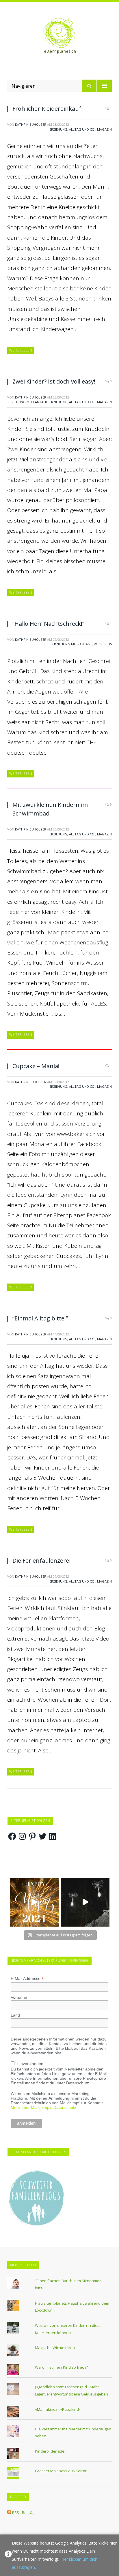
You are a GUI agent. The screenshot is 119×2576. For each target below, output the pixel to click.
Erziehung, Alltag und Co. (72, 129)
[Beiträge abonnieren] (9, 2513)
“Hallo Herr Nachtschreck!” (48, 624)
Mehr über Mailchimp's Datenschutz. (44, 2107)
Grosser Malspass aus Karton (61, 2471)
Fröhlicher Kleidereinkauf (47, 109)
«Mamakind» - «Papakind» (58, 2409)
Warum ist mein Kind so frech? (61, 2367)
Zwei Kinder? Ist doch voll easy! (54, 381)
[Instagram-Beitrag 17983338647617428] (34, 1902)
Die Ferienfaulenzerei (41, 1561)
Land (15, 2015)
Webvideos (103, 644)
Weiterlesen (21, 350)
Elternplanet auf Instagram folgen (63, 1935)
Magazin (104, 129)
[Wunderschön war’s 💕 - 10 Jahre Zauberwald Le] (85, 1902)
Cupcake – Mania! (36, 1066)
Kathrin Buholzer (31, 124)
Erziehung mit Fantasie (28, 402)
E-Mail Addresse (27, 1979)
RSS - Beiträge (24, 2513)
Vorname (19, 1997)
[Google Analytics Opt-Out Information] (8, 2555)
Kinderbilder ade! (50, 2451)
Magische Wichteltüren (55, 2348)
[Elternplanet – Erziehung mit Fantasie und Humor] (59, 36)
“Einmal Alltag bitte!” (40, 1318)
